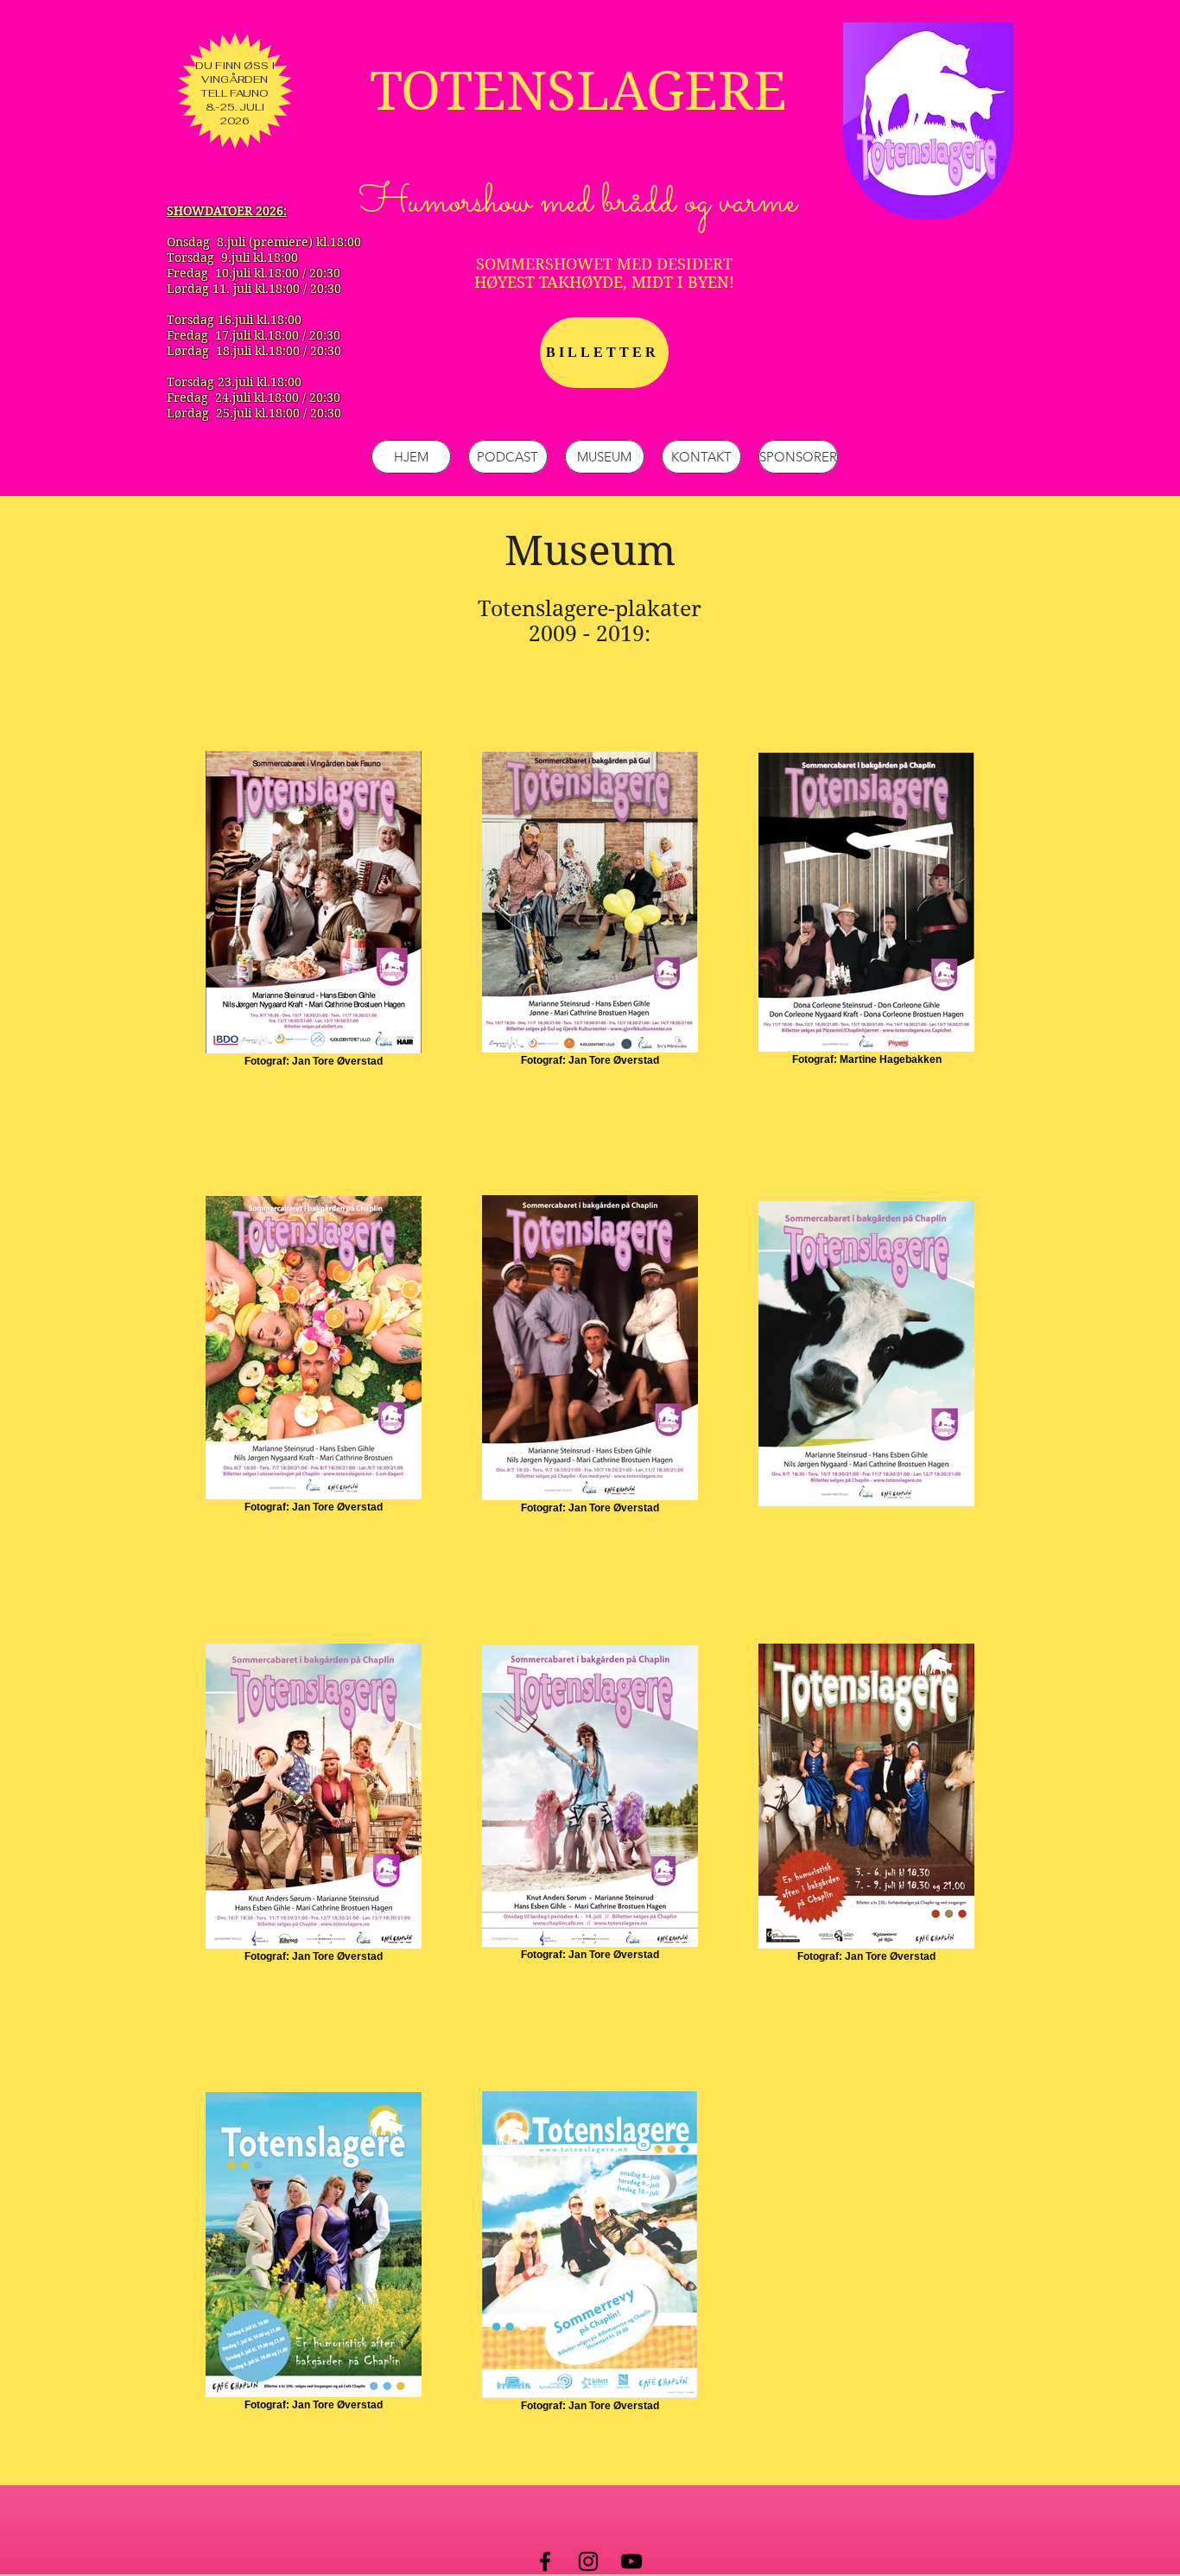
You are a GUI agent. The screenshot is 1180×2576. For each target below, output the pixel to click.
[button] (605, 457)
